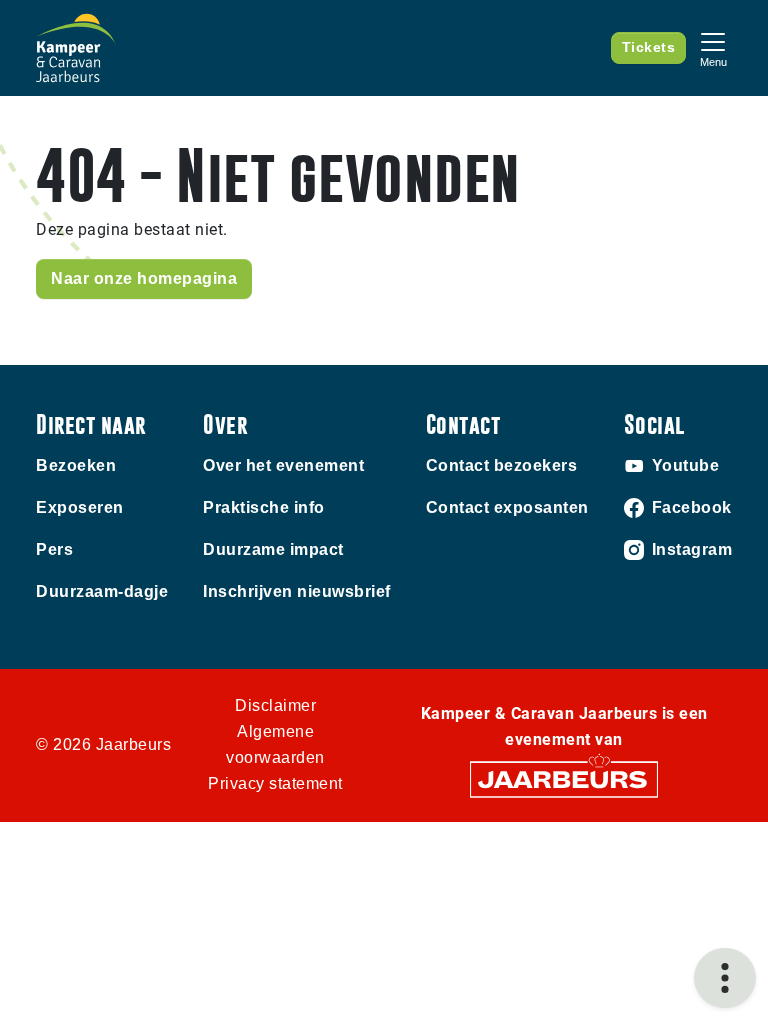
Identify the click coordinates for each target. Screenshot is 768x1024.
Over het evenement (283, 465)
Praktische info (264, 507)
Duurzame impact (273, 549)
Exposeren (80, 507)
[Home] (76, 48)
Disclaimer (275, 705)
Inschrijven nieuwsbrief (297, 591)
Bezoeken (76, 465)
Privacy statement (275, 783)
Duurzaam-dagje (102, 591)
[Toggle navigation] (713, 47)
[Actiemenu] (725, 978)
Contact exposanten (507, 507)
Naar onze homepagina (144, 278)
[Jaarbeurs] (564, 778)
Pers (54, 549)
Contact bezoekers (502, 465)
